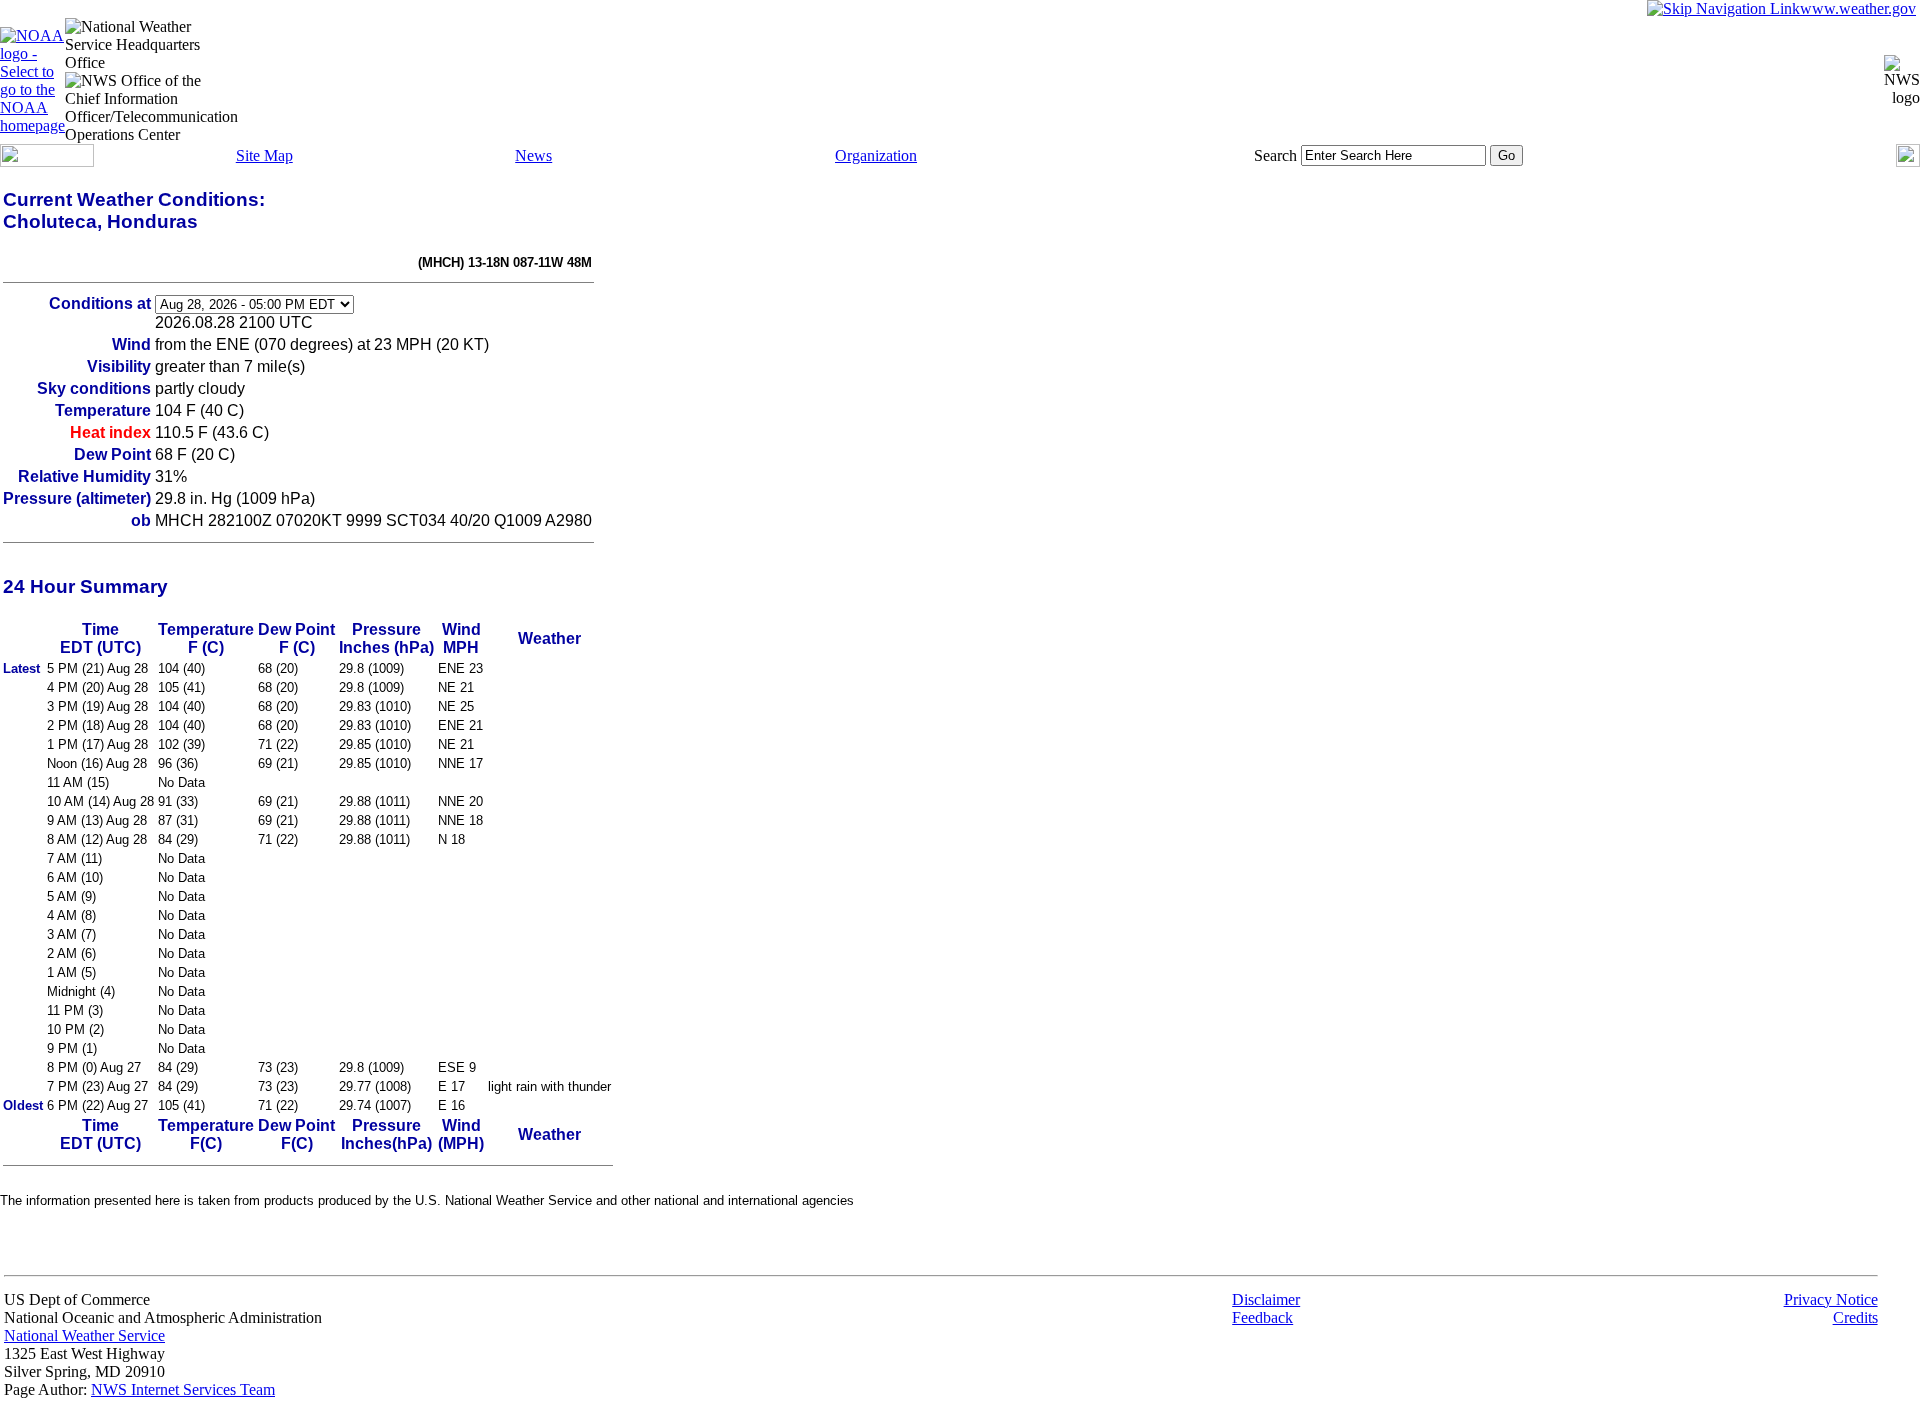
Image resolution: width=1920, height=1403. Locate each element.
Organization (876, 155)
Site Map (264, 155)
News (533, 155)
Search (1275, 155)
